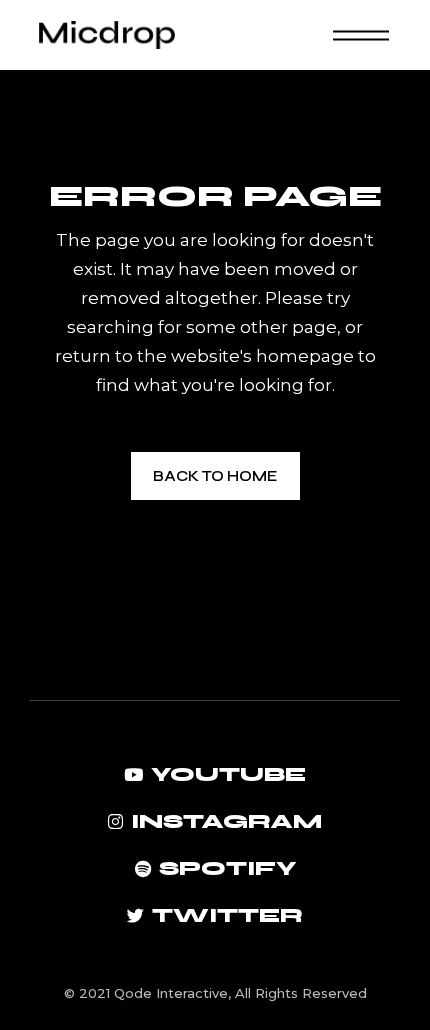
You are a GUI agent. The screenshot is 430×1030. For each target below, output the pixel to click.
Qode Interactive (171, 993)
